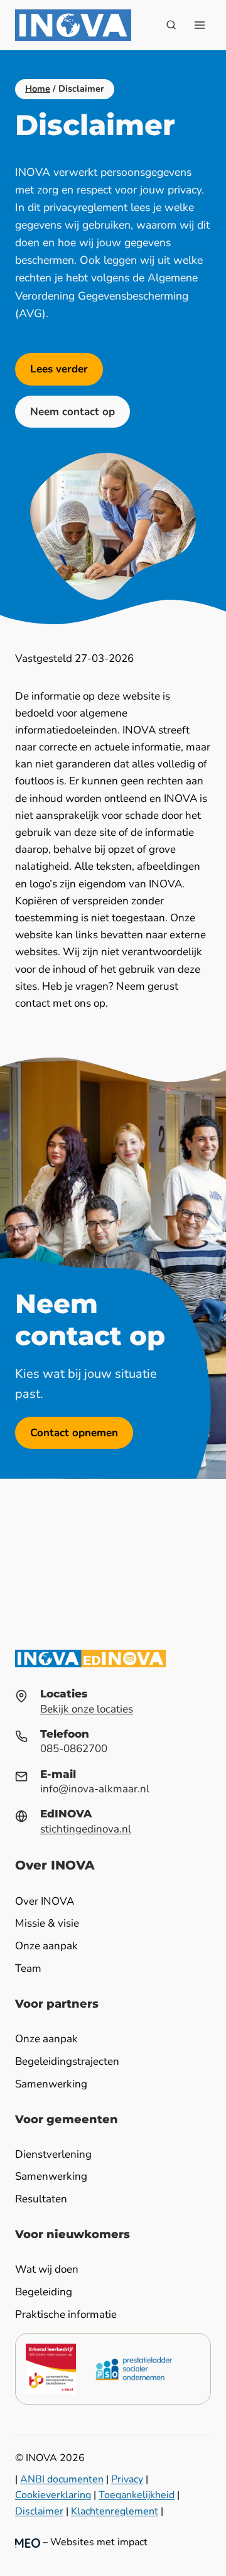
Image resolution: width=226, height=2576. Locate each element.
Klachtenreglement (115, 2511)
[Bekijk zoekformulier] (171, 25)
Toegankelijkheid (137, 2495)
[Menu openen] (199, 25)
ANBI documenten (62, 2479)
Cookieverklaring (53, 2495)
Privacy (127, 2479)
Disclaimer (39, 2511)
